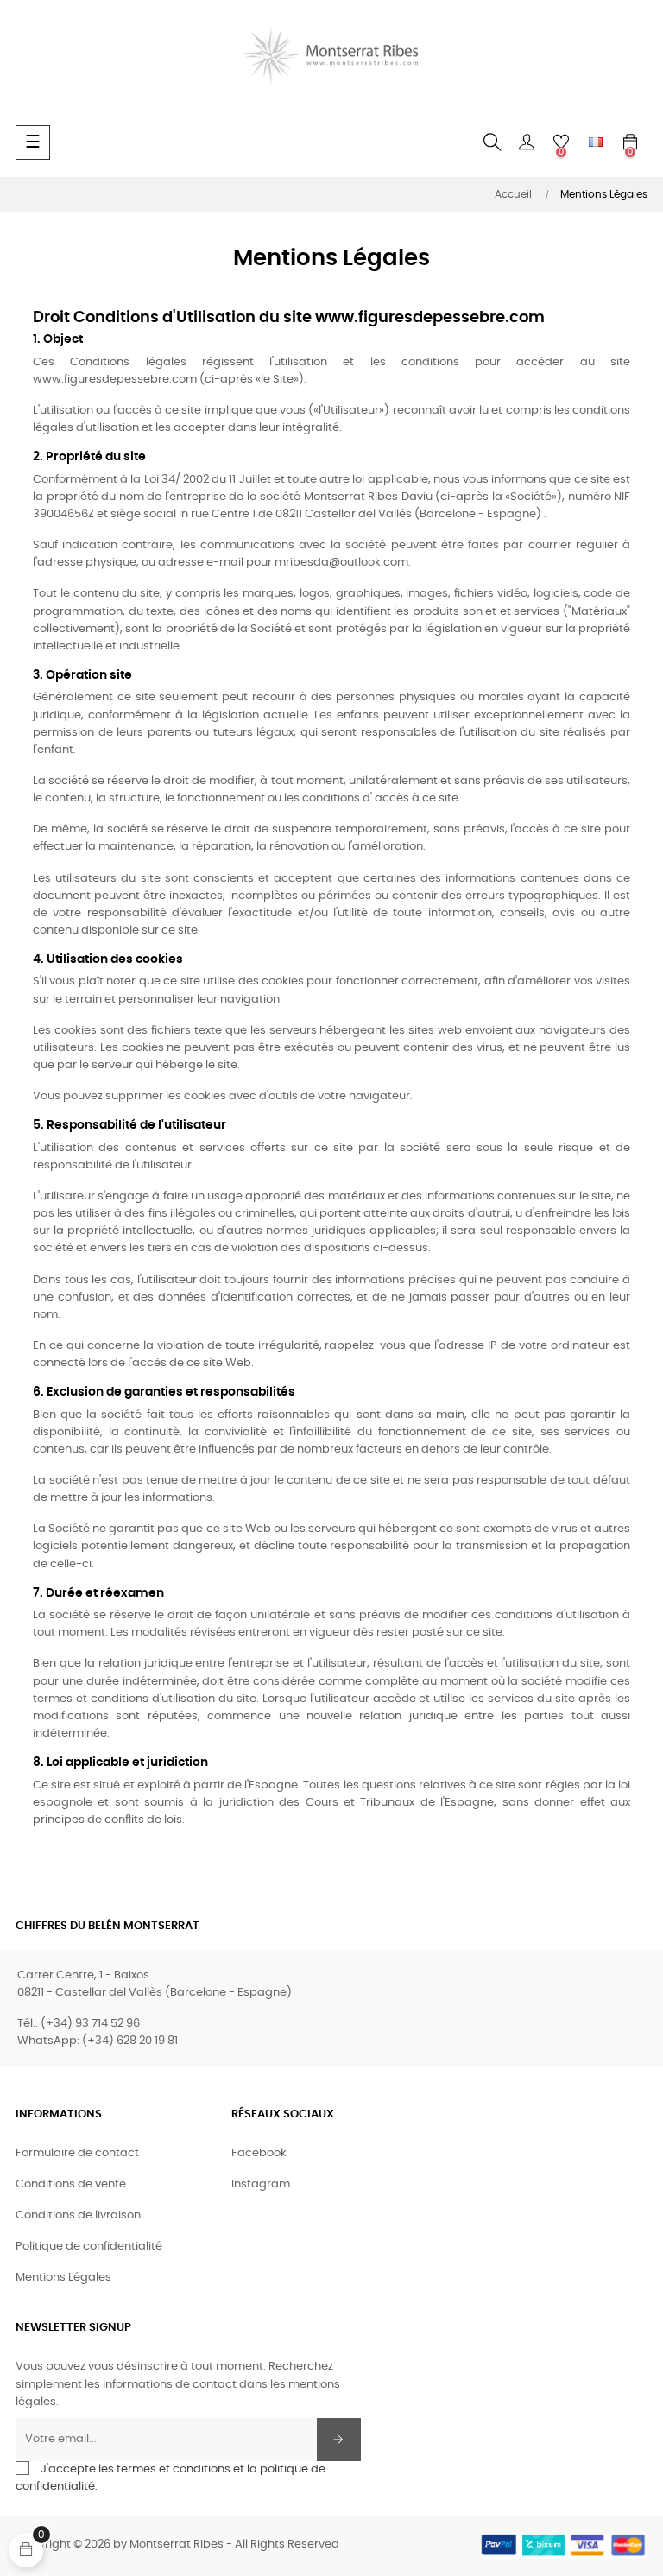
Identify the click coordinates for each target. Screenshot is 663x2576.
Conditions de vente (71, 2184)
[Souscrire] (339, 2440)
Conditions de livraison (78, 2215)
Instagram (261, 2184)
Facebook (259, 2153)
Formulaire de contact (77, 2153)
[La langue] (596, 142)
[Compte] (527, 142)
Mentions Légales (63, 2278)
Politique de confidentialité (89, 2247)
